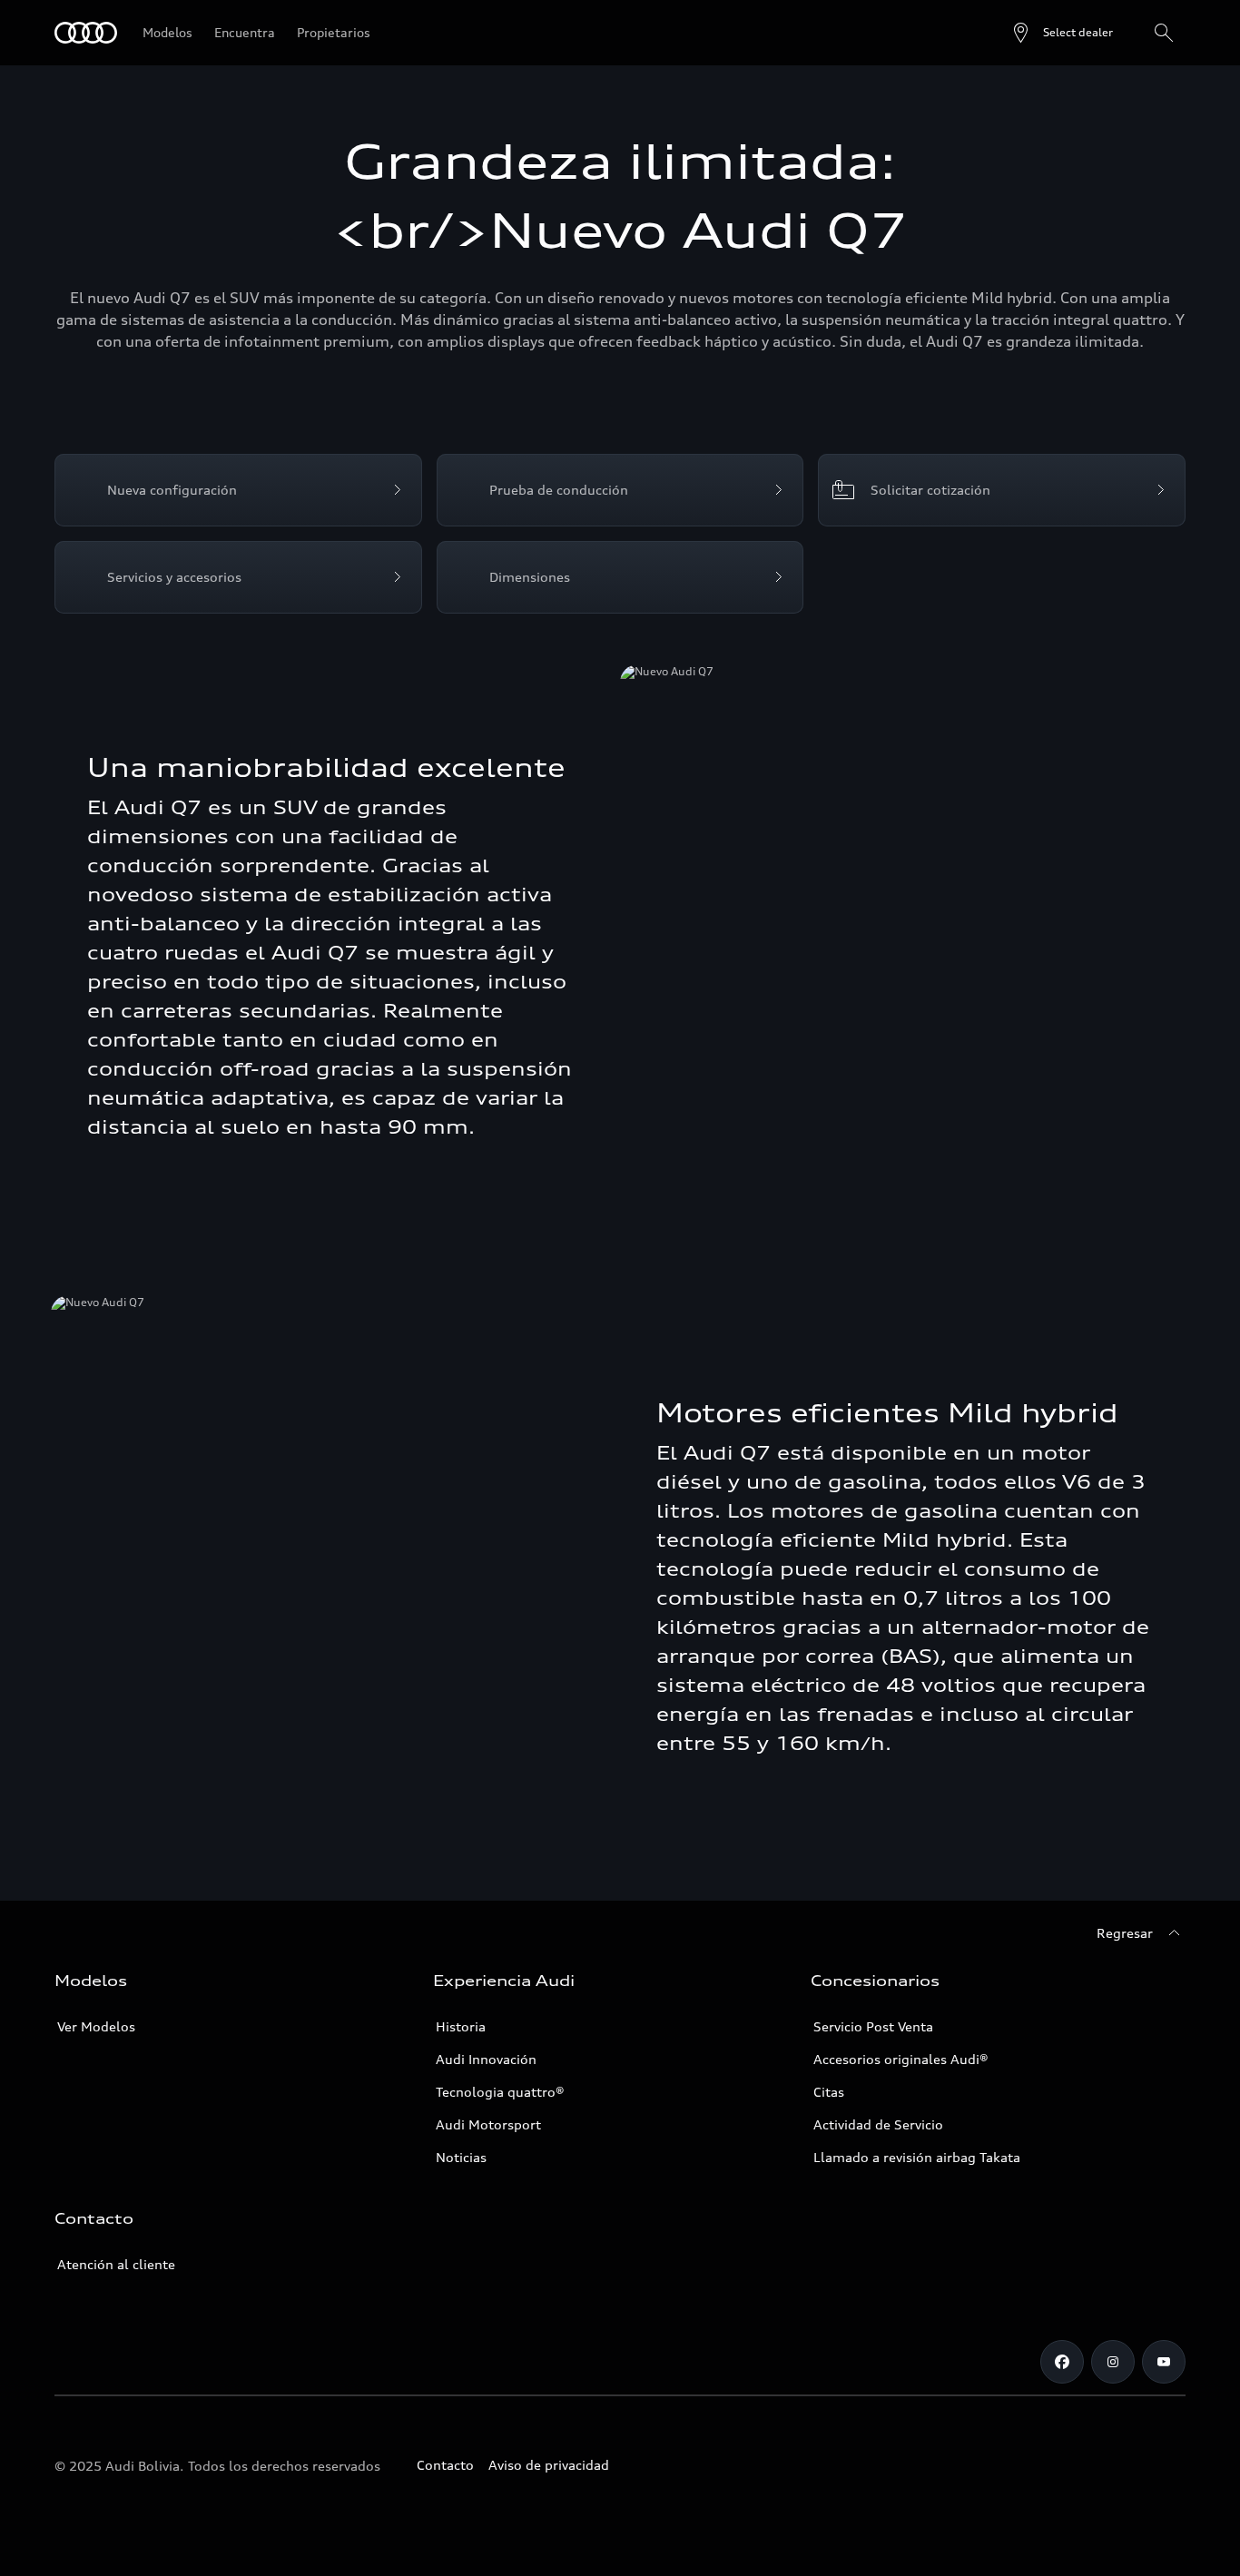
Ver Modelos (96, 2026)
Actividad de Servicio (878, 2124)
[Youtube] (1164, 2362)
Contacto (445, 2465)
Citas (829, 2092)
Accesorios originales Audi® (901, 2059)
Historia (461, 2026)
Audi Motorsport (488, 2124)
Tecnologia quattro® (500, 2092)
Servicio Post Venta (873, 2026)
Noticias (461, 2157)
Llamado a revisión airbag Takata (917, 2157)
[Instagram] (1113, 2362)
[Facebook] (1062, 2362)
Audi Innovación (486, 2059)
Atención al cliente (116, 2264)
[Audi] (86, 33)
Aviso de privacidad (549, 2465)
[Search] (1164, 33)
